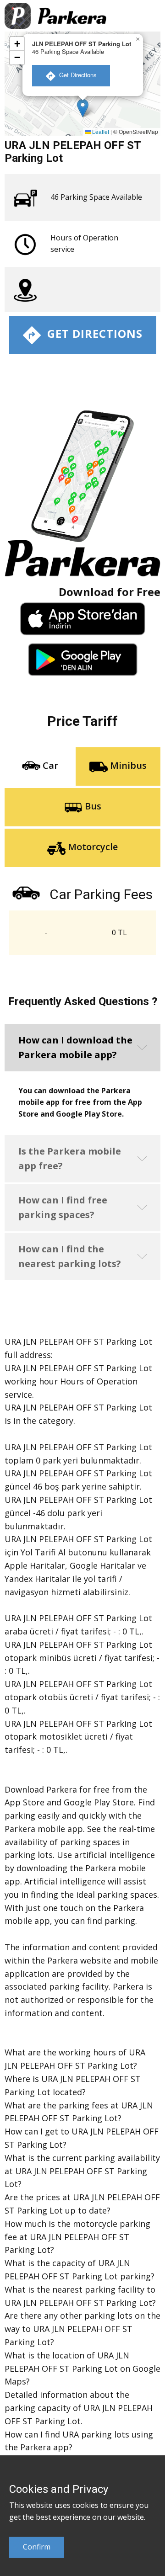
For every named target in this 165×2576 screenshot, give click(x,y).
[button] (83, 108)
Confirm (37, 2547)
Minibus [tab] (127, 766)
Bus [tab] (92, 806)
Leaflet (100, 131)
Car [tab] (49, 766)
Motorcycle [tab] (92, 847)
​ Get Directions (76, 75)
